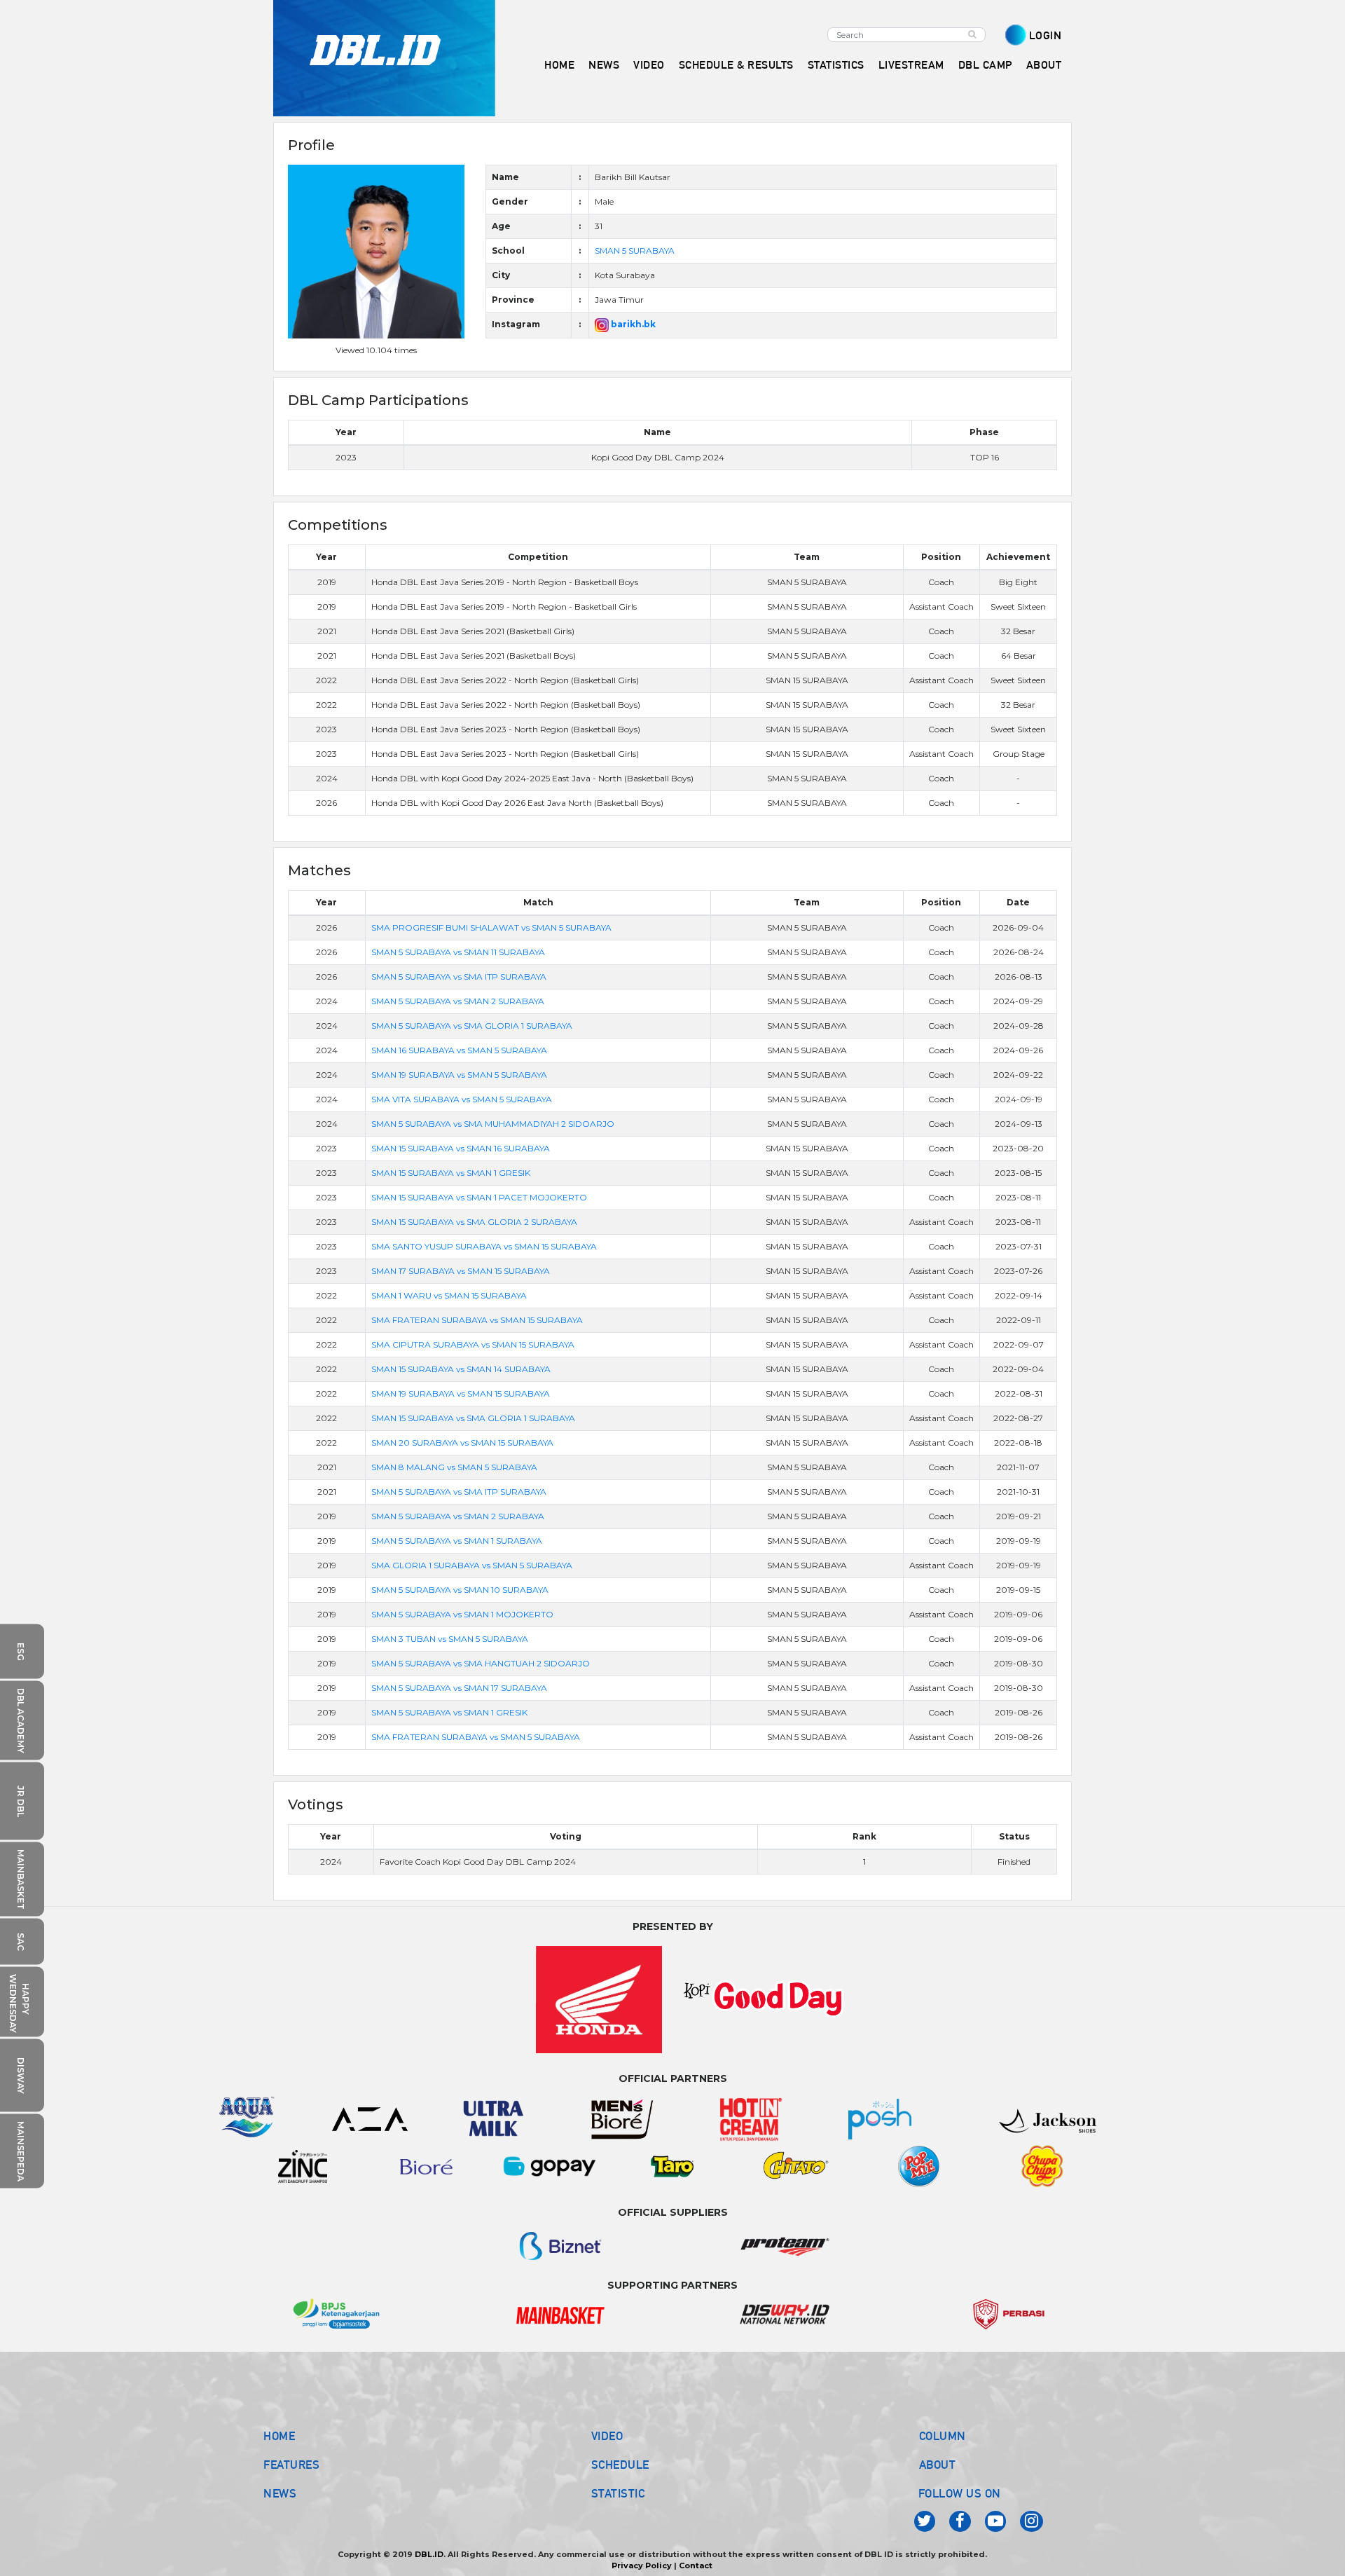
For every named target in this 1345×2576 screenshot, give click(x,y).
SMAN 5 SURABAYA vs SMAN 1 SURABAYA (457, 1541)
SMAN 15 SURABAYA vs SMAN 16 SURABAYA (461, 1148)
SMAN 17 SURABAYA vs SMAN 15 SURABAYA (461, 1271)
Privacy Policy (642, 2565)
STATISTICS (836, 65)
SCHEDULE (620, 2465)
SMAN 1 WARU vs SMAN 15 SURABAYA (449, 1295)
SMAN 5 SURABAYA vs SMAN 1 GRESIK (449, 1712)
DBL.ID (429, 2554)
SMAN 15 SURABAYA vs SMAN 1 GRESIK (451, 1173)
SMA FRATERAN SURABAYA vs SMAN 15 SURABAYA (477, 1320)
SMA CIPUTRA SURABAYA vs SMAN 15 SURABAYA (473, 1344)
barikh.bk (632, 324)
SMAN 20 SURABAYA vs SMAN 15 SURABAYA (462, 1443)
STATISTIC (618, 2493)
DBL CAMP (985, 65)
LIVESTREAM (911, 65)
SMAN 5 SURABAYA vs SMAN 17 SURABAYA (459, 1688)
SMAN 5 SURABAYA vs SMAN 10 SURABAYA (460, 1590)
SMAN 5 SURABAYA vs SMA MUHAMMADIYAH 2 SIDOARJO (493, 1124)
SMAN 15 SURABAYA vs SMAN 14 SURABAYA (461, 1369)
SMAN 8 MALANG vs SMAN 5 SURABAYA (454, 1467)
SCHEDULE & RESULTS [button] (736, 65)
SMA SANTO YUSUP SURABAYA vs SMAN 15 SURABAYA (484, 1246)
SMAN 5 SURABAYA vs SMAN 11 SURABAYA (458, 952)
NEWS (280, 2493)
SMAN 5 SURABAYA (635, 251)
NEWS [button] (604, 65)
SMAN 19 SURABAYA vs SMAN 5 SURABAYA (459, 1075)
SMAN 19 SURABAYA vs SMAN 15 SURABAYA (461, 1393)
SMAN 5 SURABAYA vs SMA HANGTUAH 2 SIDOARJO (481, 1663)
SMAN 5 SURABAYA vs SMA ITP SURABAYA (459, 977)
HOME (559, 65)
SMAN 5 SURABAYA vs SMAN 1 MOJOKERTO (462, 1614)
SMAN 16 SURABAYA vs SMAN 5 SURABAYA (459, 1050)
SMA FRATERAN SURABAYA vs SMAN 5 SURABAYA (476, 1737)
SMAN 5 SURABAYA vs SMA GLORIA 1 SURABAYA (472, 1026)
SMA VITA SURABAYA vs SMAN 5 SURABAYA (462, 1099)
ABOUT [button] (1044, 65)
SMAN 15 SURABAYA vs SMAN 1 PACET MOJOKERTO (479, 1197)
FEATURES (291, 2465)
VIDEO (649, 65)
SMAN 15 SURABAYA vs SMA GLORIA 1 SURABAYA (473, 1418)
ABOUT (938, 2465)
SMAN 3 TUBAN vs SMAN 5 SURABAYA (450, 1639)
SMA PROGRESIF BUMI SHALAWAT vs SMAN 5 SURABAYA (491, 927)
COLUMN (943, 2436)
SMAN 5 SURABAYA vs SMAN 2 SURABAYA (458, 1001)
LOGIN (1046, 35)
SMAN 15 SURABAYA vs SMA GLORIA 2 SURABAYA (474, 1222)
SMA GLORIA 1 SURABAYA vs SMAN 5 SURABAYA (472, 1565)
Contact (696, 2565)
